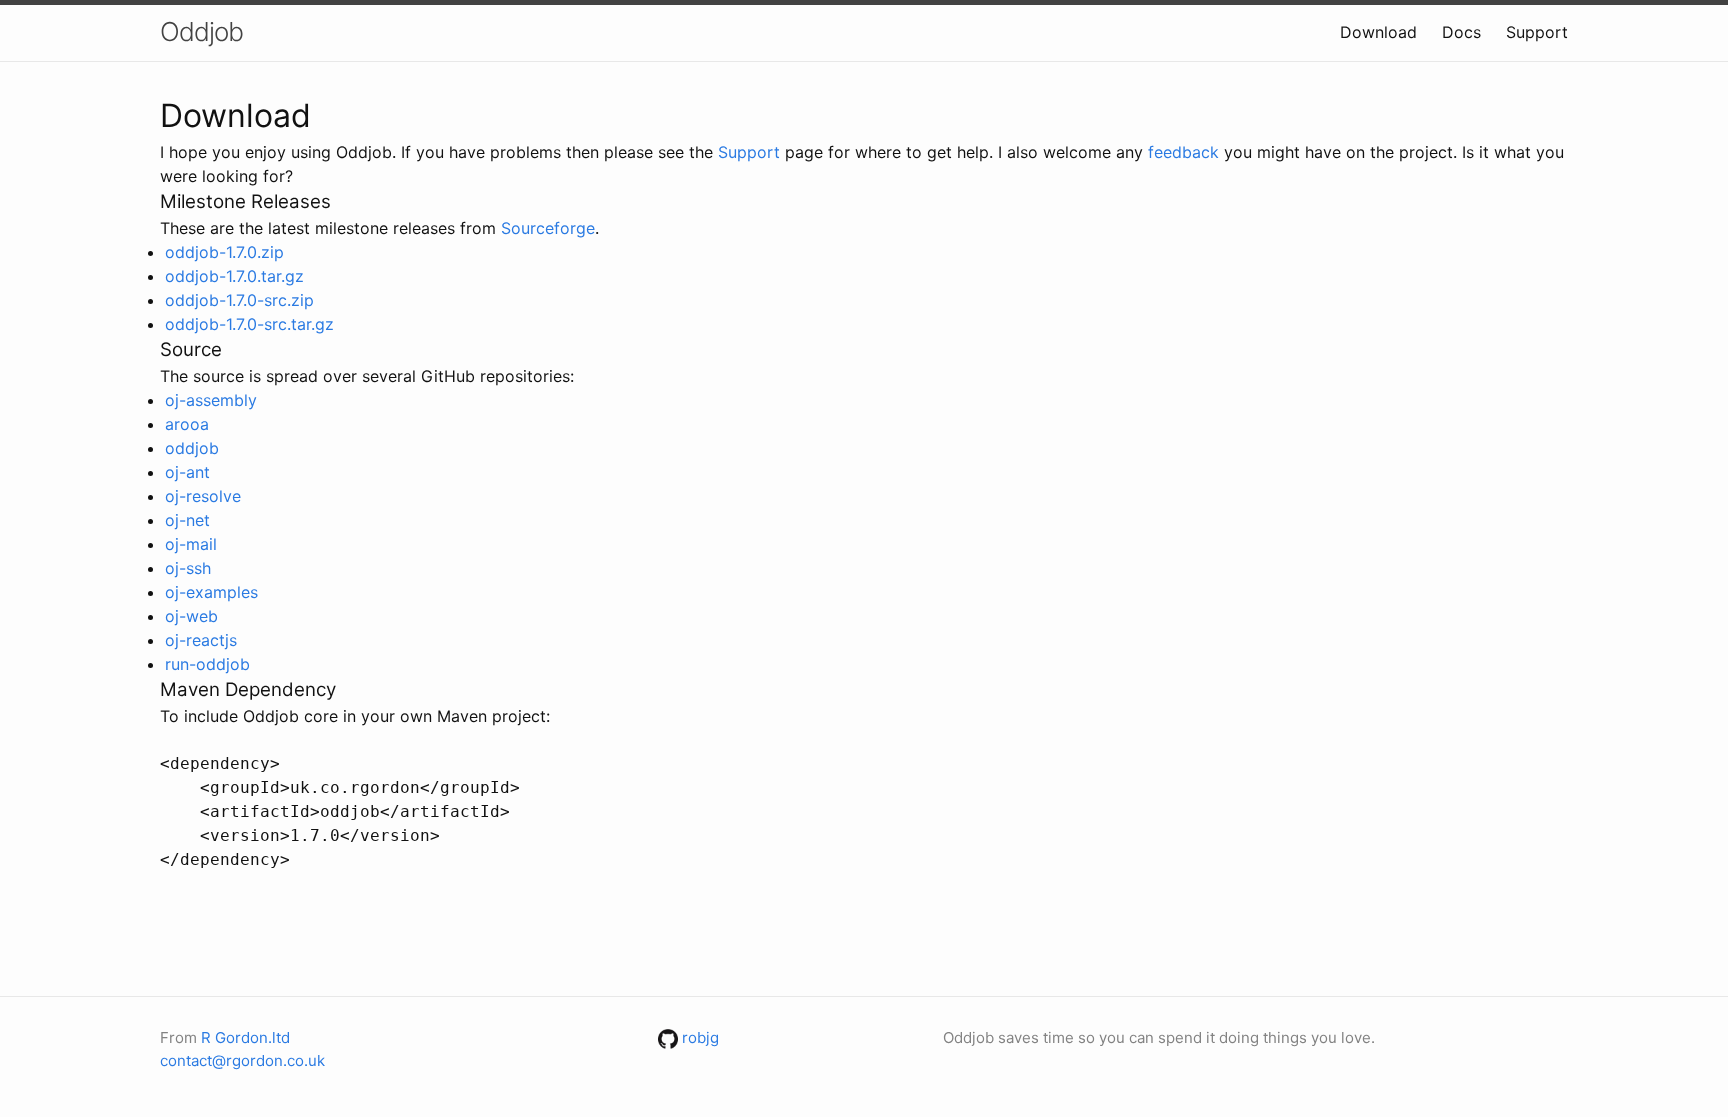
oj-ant (187, 472)
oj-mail (191, 544)
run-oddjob (207, 664)
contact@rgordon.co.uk (242, 1060)
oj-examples (211, 592)
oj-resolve (203, 496)
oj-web (191, 616)
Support (1537, 32)
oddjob (192, 448)
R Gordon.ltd (245, 1037)
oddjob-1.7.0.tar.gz (234, 276)
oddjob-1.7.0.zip (224, 252)
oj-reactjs (201, 640)
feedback (1183, 152)
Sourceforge (548, 228)
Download (1378, 32)
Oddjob (201, 31)
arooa (187, 424)
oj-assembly (211, 400)
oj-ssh (188, 568)
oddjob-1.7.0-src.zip (239, 300)
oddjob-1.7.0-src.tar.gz (249, 324)
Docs (1461, 32)
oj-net (187, 520)
